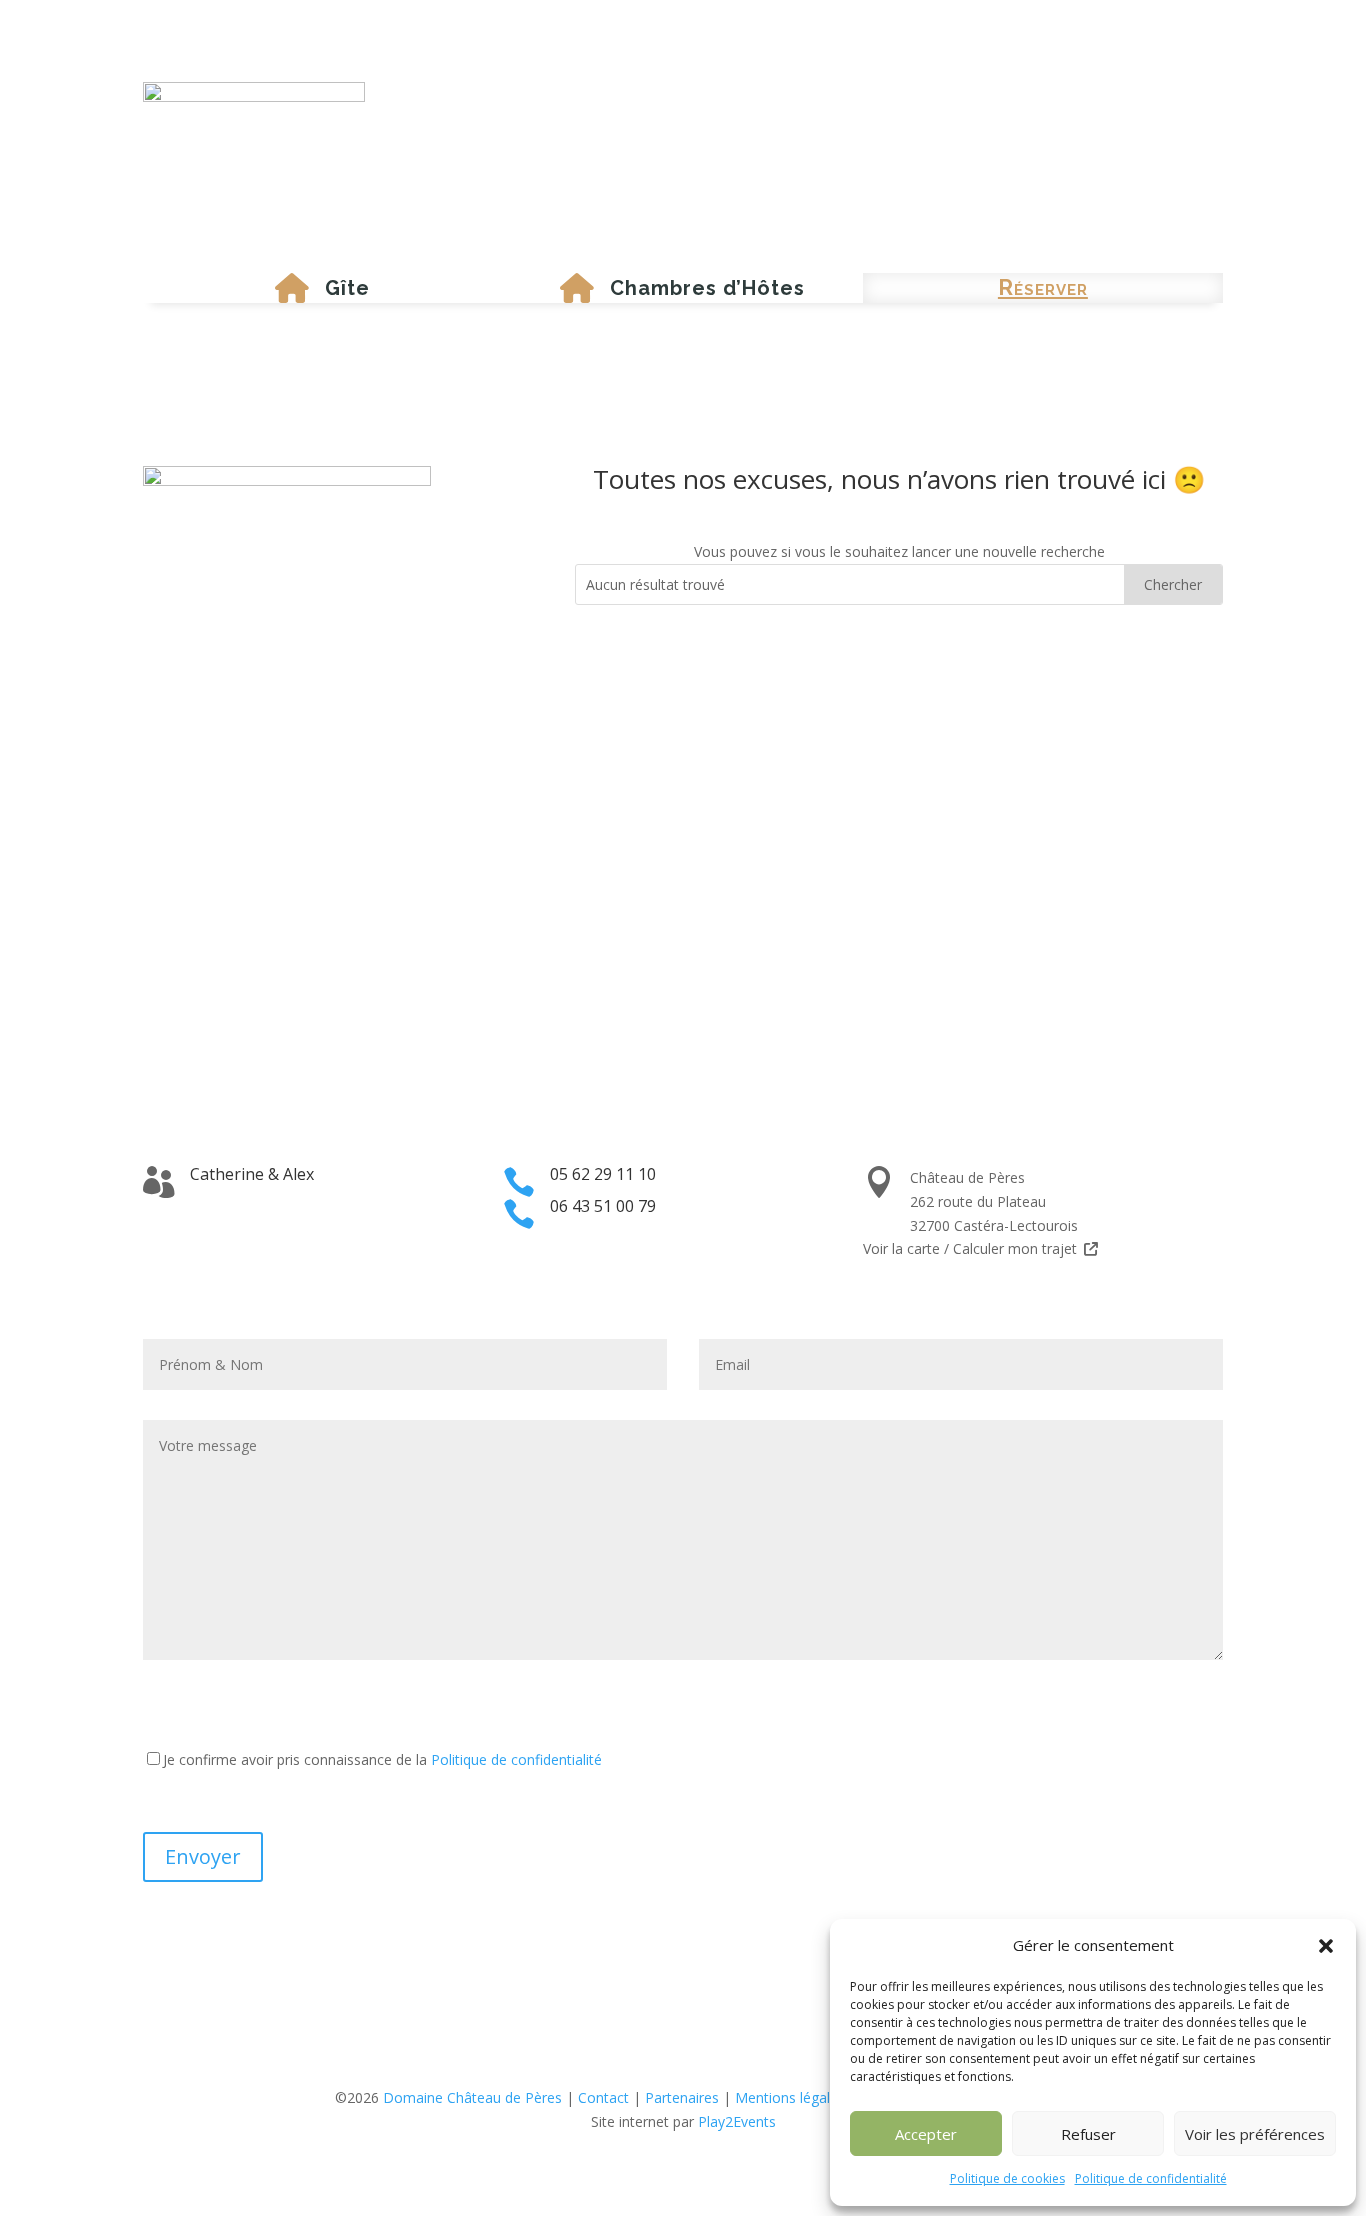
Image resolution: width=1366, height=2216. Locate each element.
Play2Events (737, 2121)
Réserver (1043, 287)
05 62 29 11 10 (603, 1174)
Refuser (1088, 2134)
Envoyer (203, 1856)
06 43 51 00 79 (603, 1206)
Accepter (926, 2134)
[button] (1326, 1946)
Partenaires (682, 2097)
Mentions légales (790, 2097)
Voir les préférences (1255, 2134)
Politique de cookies (1007, 2178)
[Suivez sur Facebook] (663, 2062)
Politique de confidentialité (1151, 2178)
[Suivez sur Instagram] (703, 2062)
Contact (603, 2097)
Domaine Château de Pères (472, 2097)
